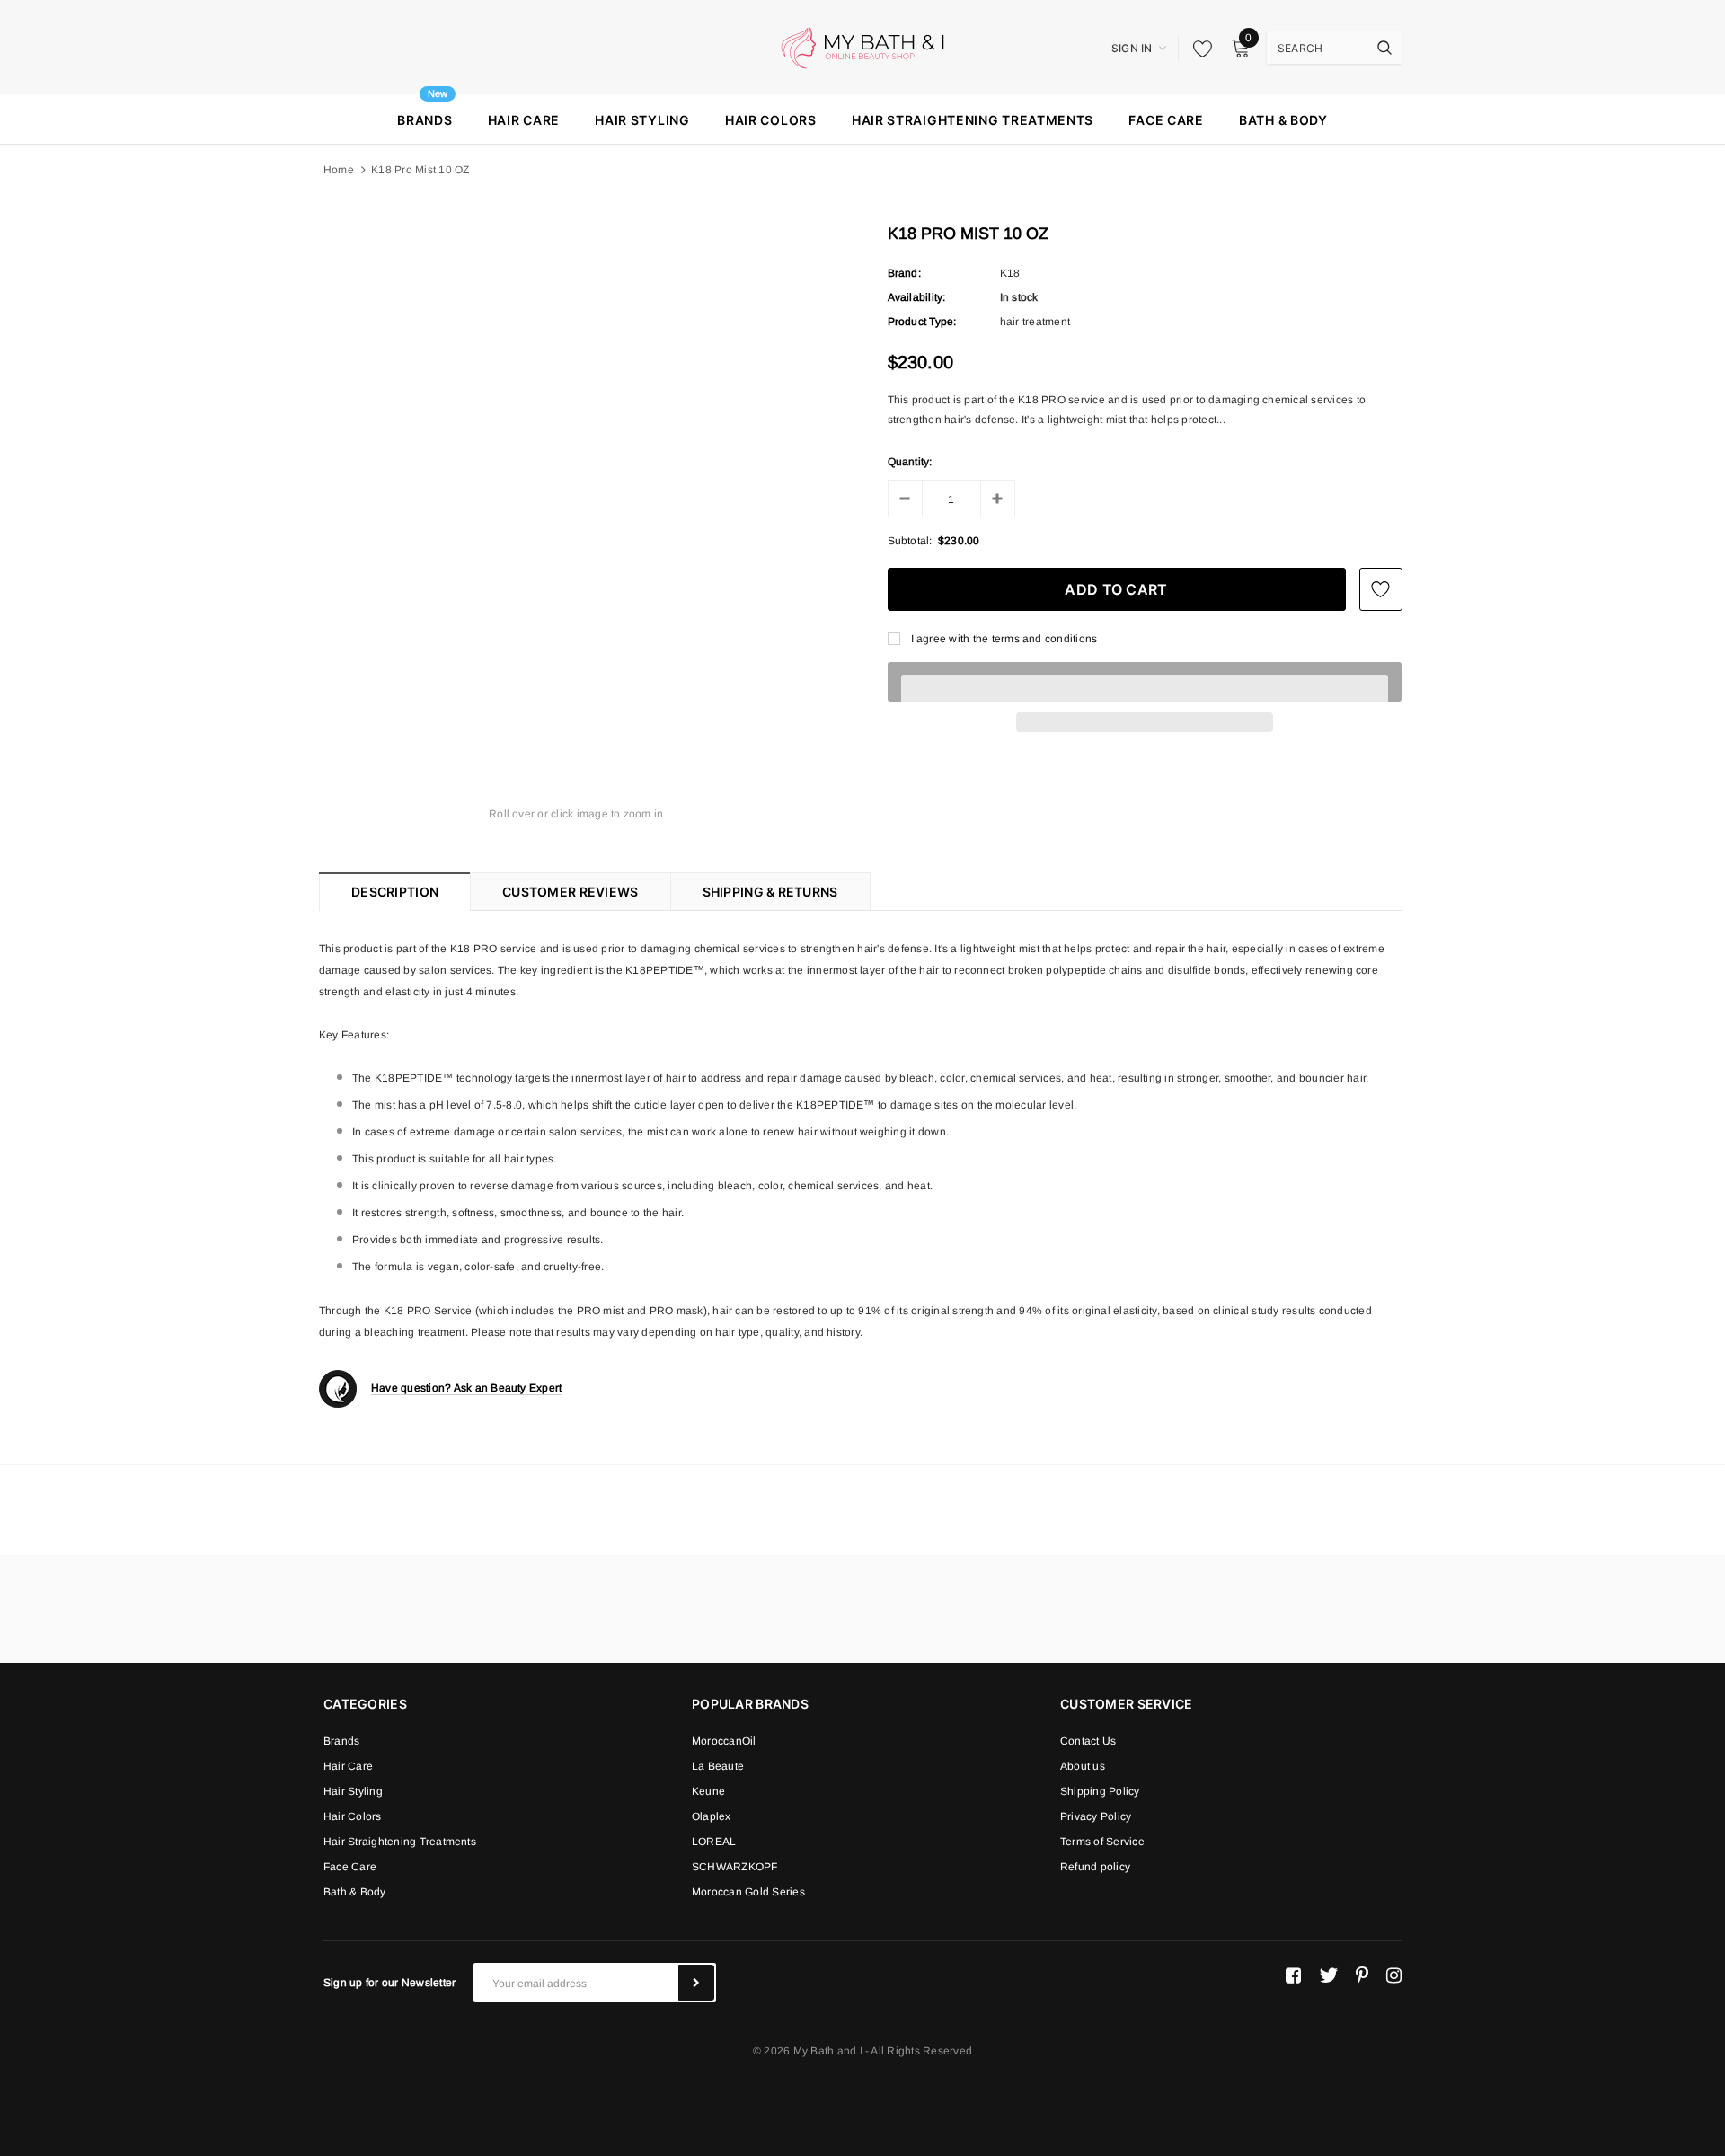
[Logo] (862, 47)
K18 (1010, 273)
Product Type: (922, 322)
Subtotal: (910, 541)
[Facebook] (1293, 1975)
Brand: (904, 273)
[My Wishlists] (1198, 49)
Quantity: (910, 462)
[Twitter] (1328, 1975)
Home (339, 170)
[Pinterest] (1362, 1975)
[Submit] (696, 1983)
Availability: (917, 297)
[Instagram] (1394, 1975)
